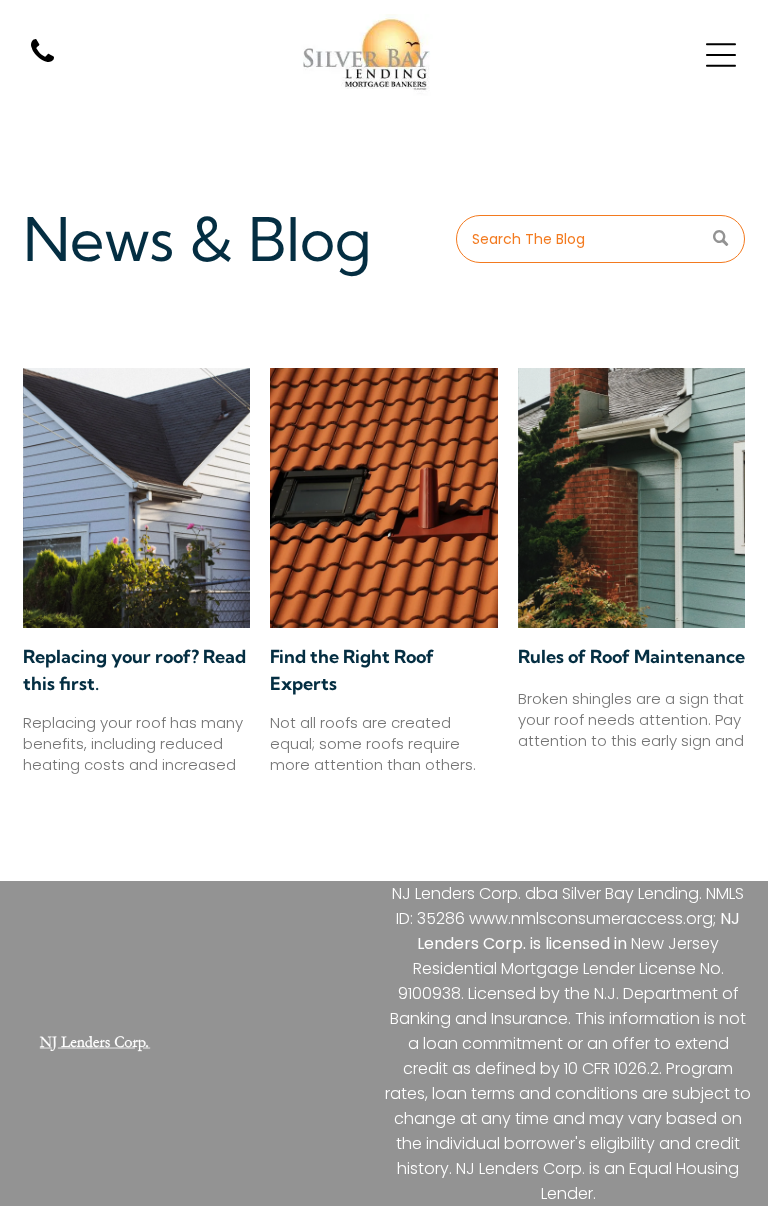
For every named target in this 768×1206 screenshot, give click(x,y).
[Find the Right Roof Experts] (383, 498)
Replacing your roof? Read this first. (134, 670)
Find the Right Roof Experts (352, 670)
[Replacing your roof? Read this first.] (136, 498)
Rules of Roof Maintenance (631, 656)
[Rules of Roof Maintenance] (631, 498)
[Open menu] (721, 55)
